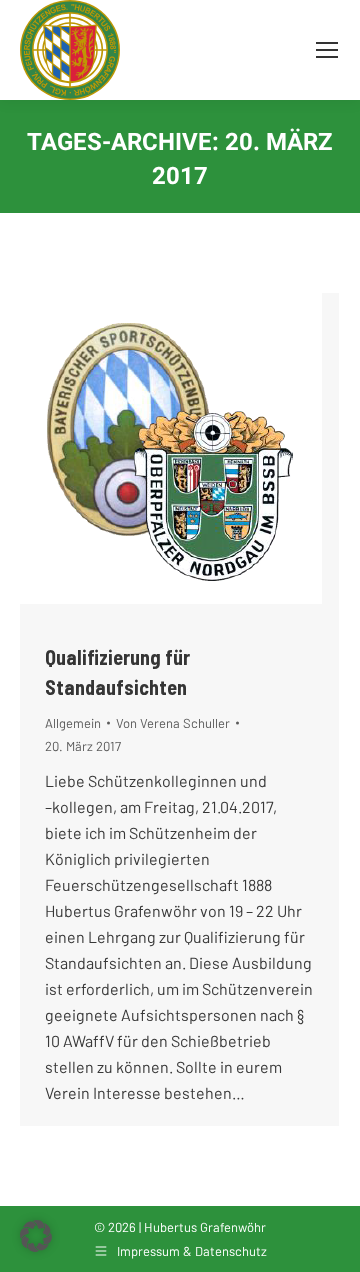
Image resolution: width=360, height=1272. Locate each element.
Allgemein (73, 723)
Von (173, 723)
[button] (36, 1236)
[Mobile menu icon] (327, 50)
